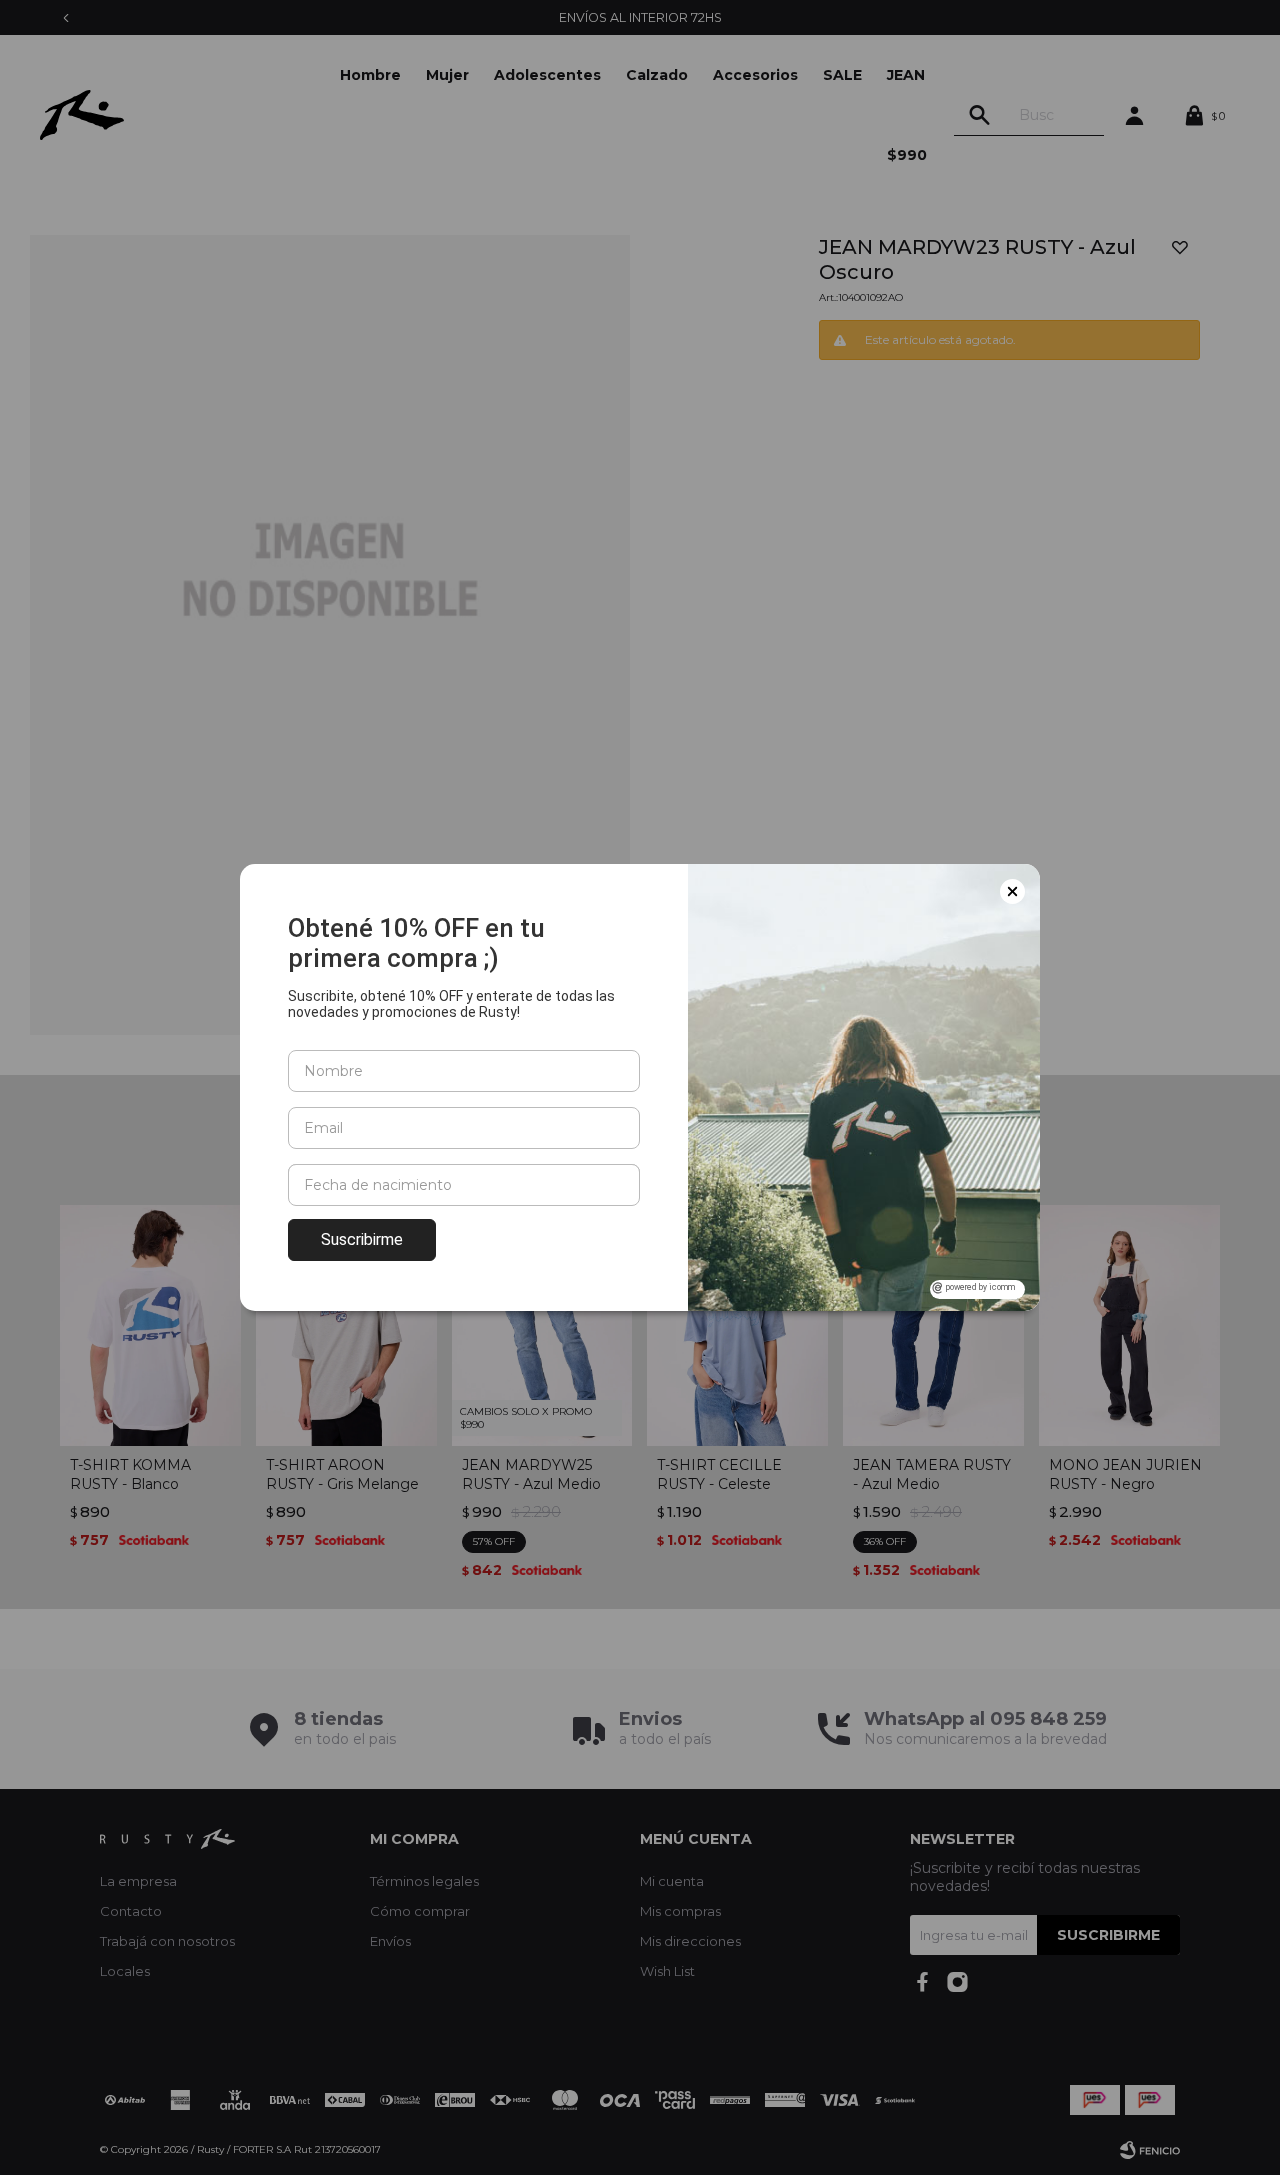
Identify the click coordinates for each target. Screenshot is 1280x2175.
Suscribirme (362, 1239)
